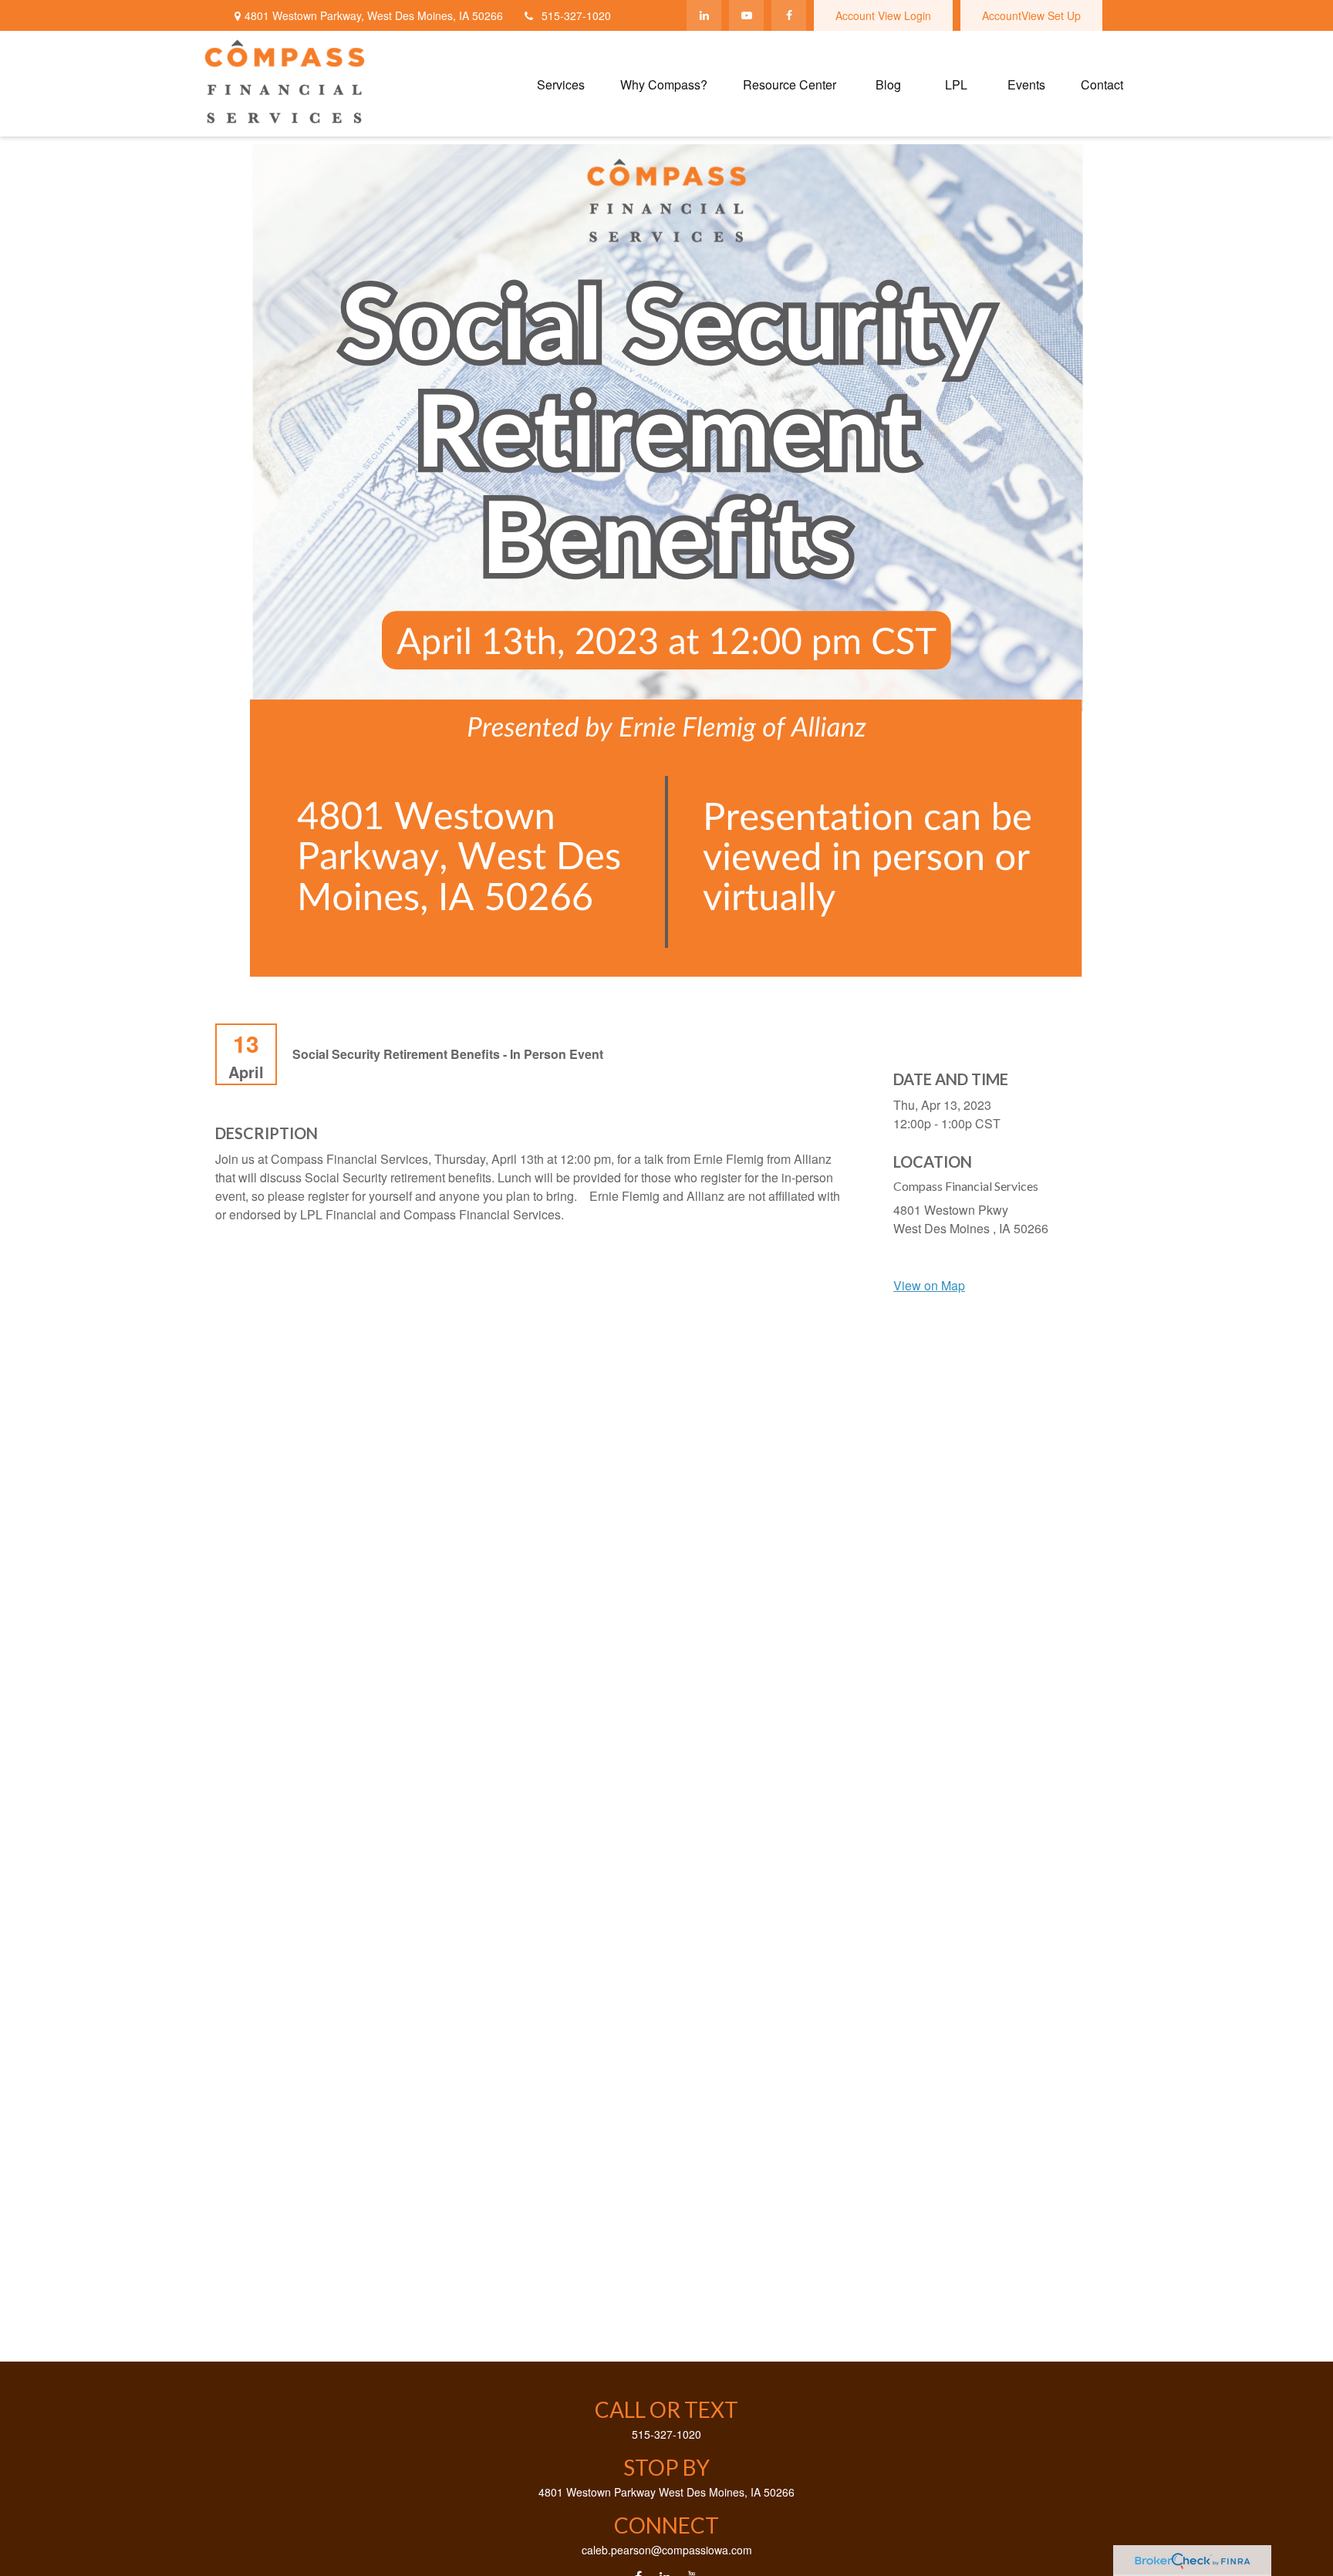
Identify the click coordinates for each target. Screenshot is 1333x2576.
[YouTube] (746, 15)
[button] (561, 84)
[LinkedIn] (704, 15)
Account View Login (883, 15)
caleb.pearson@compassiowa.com (667, 2550)
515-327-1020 (576, 15)
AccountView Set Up (1031, 15)
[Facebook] (789, 15)
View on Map (929, 1285)
